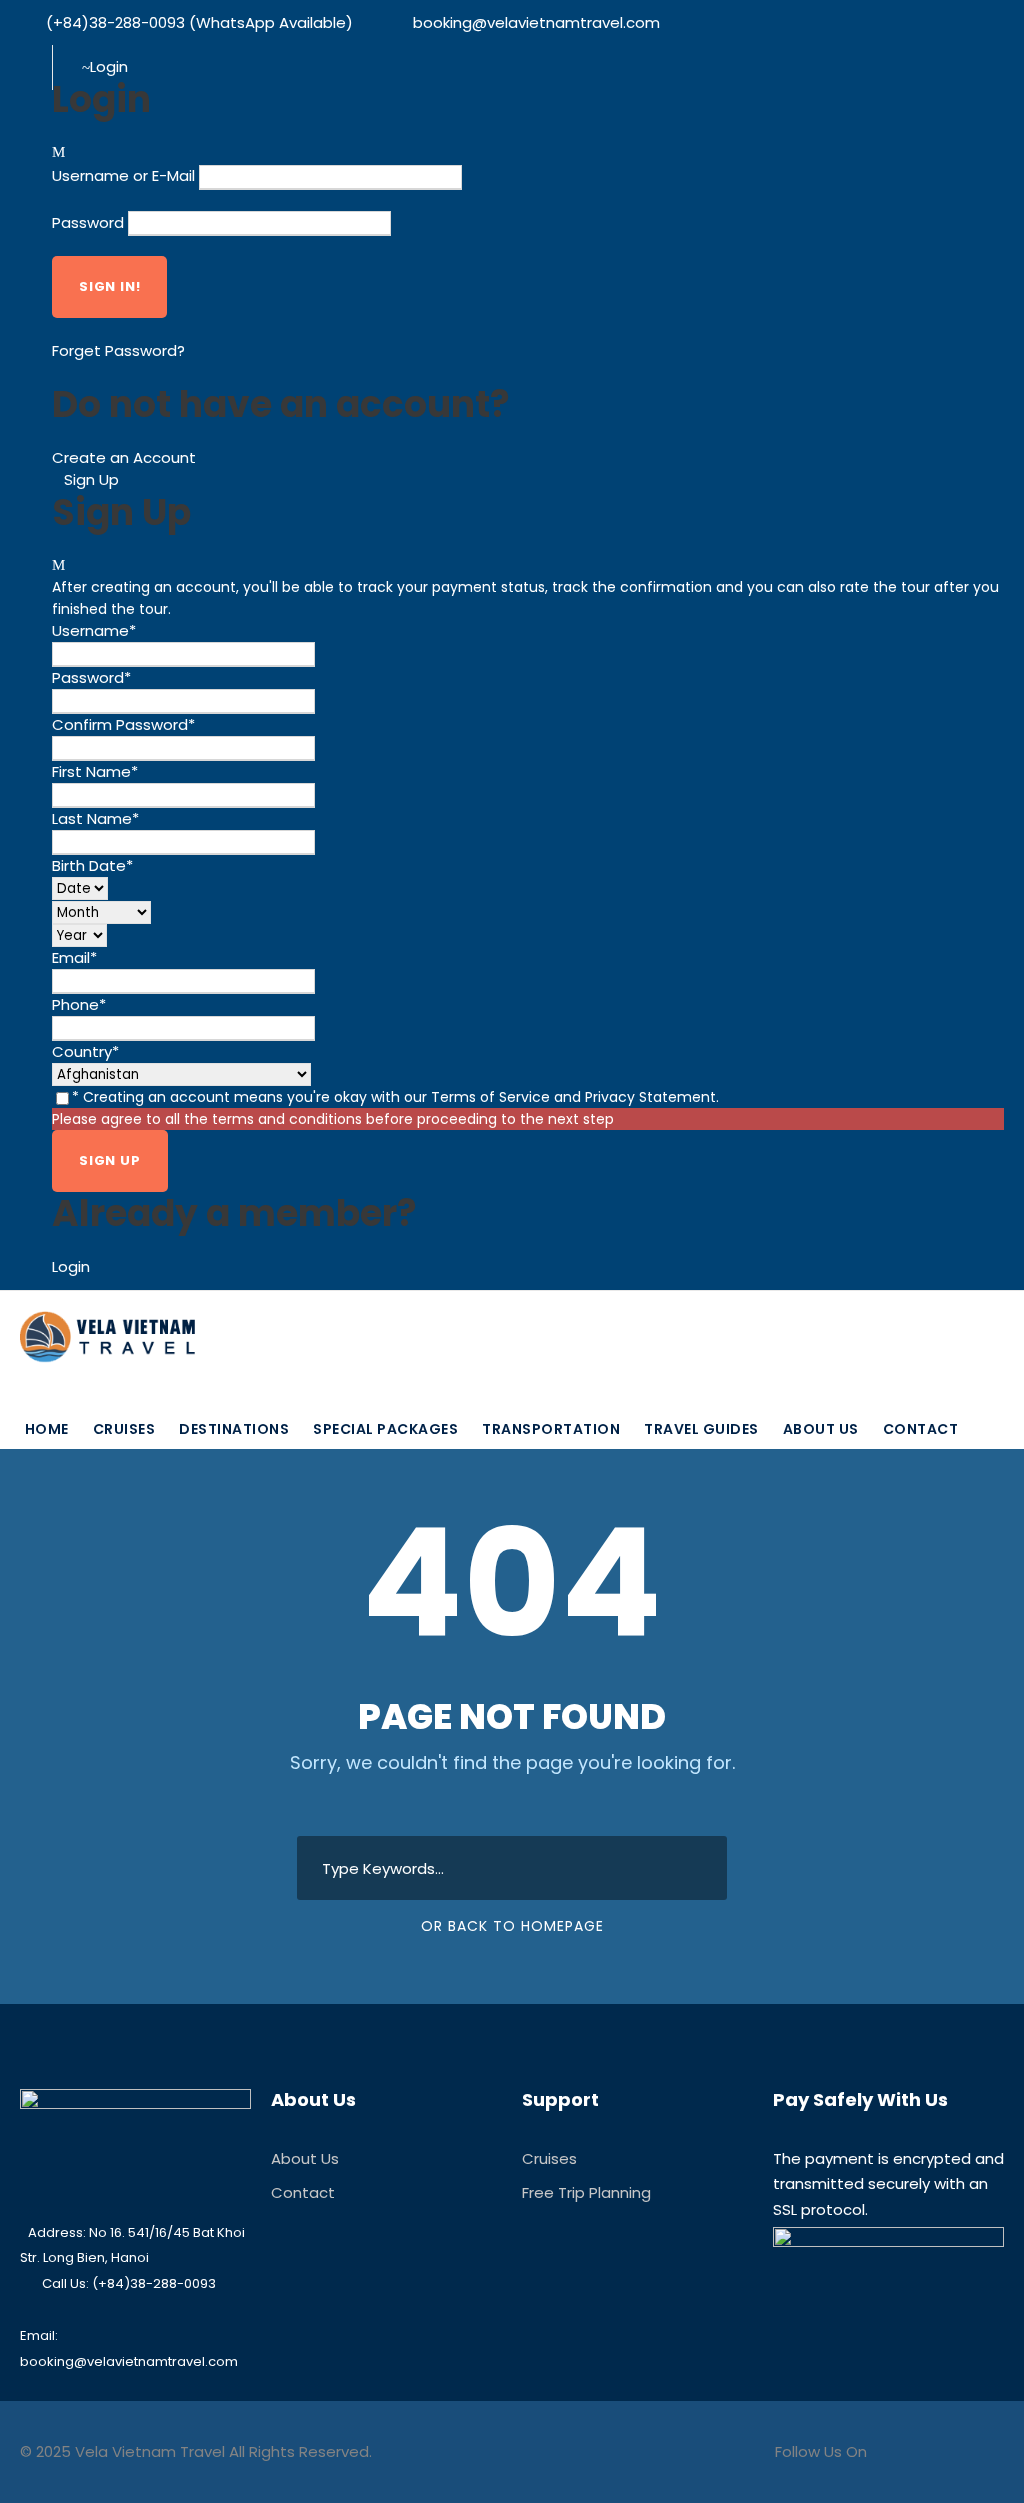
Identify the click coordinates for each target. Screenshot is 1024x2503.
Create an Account (124, 457)
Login (71, 1266)
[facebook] (51, 44)
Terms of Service (490, 1097)
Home (47, 1429)
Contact (921, 1429)
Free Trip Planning (586, 2192)
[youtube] (84, 44)
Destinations (234, 1429)
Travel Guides (701, 1429)
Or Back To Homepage (512, 1926)
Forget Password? (118, 350)
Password (88, 222)
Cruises (124, 1429)
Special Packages (385, 1429)
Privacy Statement (650, 1097)
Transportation (551, 1429)
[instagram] (117, 44)
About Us (821, 1429)
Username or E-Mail (123, 175)
